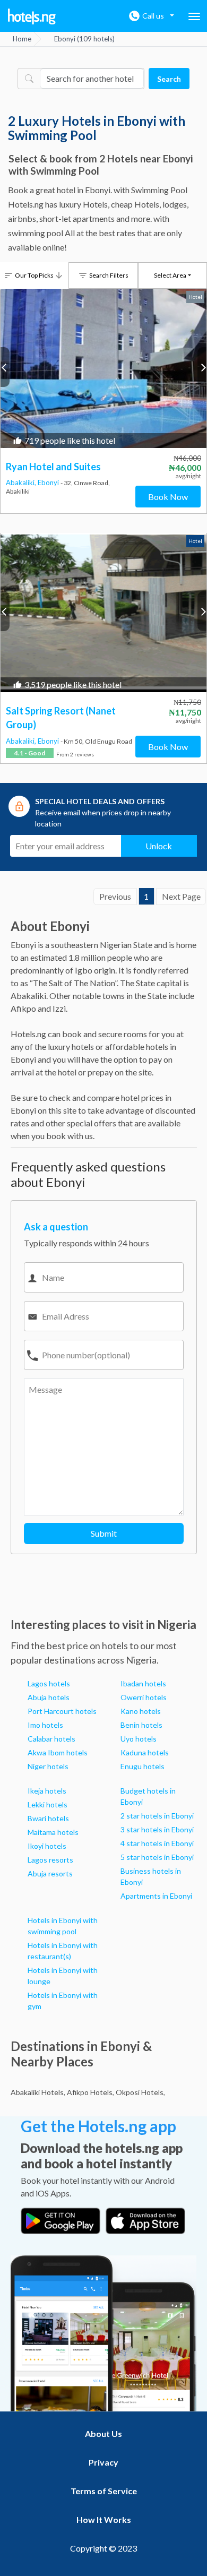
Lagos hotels (49, 1683)
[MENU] (194, 16)
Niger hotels (48, 1766)
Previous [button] (5, 367)
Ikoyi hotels (47, 1846)
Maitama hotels (53, 1832)
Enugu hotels (143, 1766)
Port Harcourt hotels (62, 1711)
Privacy (103, 2462)
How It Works (104, 2519)
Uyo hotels (139, 1739)
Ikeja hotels (47, 1791)
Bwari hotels (48, 1818)
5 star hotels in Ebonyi (157, 1857)
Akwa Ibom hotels (58, 1752)
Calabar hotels (51, 1739)
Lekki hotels (48, 1804)
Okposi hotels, (140, 2092)
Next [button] (202, 367)
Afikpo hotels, (90, 2092)
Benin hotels (141, 1725)
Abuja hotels (49, 1697)
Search (169, 79)
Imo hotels (45, 1725)
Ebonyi (49, 483)
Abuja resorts (50, 1873)
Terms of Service (104, 2491)
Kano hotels (141, 1711)
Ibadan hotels (143, 1683)
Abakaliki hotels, (38, 2092)
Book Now (168, 497)
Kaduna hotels (145, 1752)
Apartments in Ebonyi (156, 1896)
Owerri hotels (144, 1697)
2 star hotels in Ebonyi (157, 1816)
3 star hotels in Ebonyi (157, 1829)
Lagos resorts (50, 1860)
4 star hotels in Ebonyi (157, 1843)
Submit (104, 1533)
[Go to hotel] (103, 368)
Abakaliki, (22, 483)
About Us (103, 2433)
